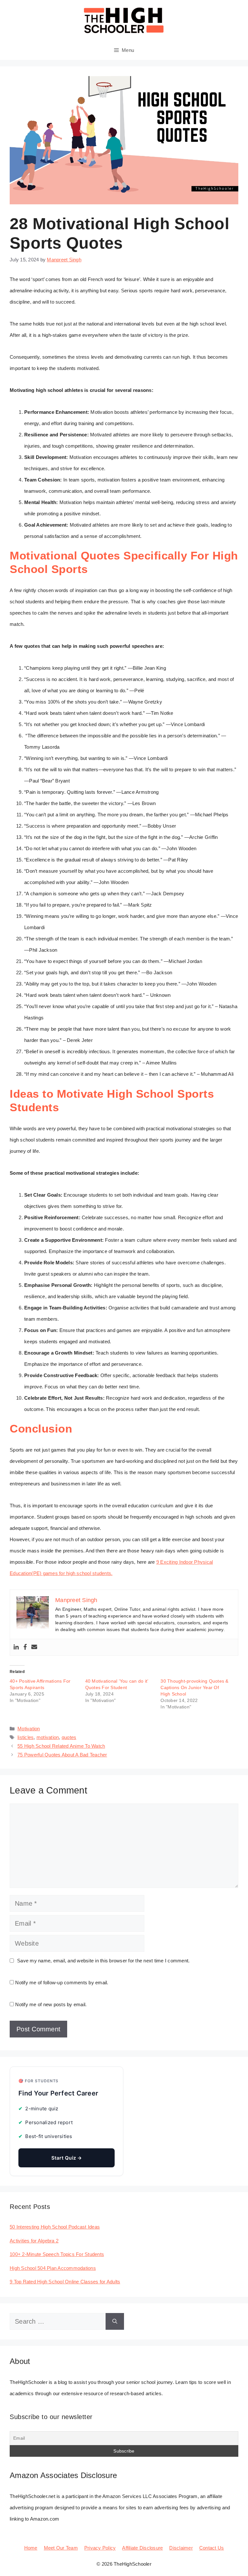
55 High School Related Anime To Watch (61, 1746)
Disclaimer (181, 2548)
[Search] (115, 2321)
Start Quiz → (67, 2158)
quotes (69, 1737)
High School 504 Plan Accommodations (53, 2268)
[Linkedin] (16, 1647)
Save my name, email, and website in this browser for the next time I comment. (103, 1961)
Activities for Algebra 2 (34, 2241)
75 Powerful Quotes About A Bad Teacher (62, 1755)
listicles (26, 1737)
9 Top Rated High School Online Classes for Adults (65, 2282)
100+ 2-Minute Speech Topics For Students (57, 2254)
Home (31, 2548)
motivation (48, 1737)
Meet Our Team (61, 2548)
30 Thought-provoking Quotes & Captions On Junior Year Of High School (194, 1687)
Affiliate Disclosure (142, 2548)
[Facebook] (25, 1647)
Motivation (29, 1729)
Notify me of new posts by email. (51, 2004)
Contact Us (212, 2548)
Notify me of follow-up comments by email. (62, 1983)
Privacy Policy (100, 2548)
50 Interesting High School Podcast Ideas (55, 2227)
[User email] (34, 1647)
